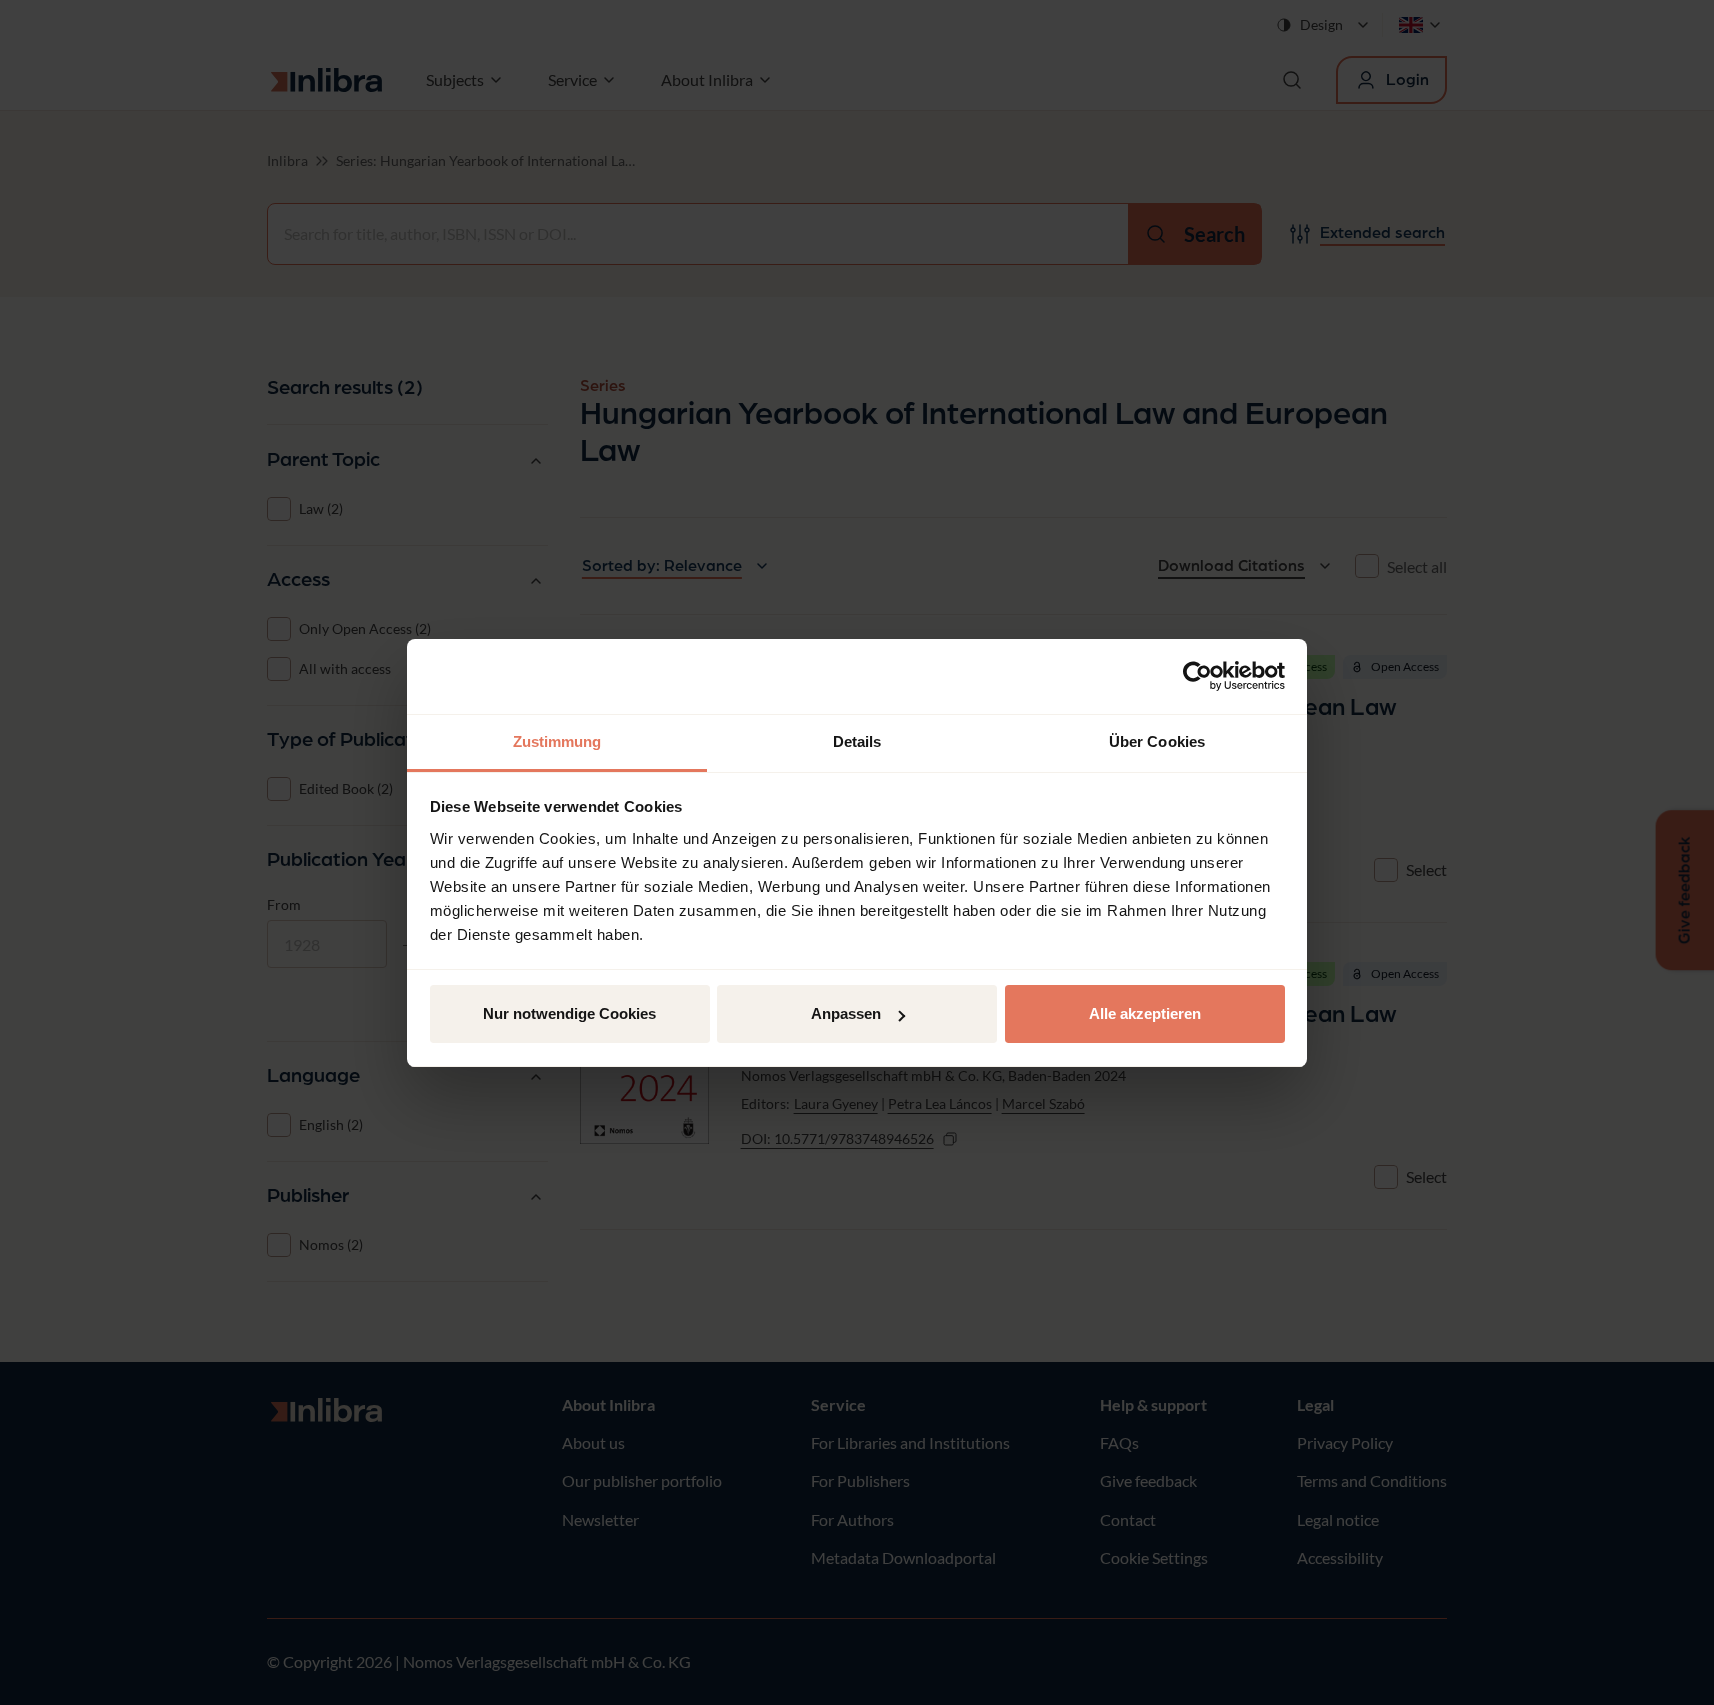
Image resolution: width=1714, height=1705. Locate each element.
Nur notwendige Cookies (569, 1013)
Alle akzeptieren (1145, 1013)
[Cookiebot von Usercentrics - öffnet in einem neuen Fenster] (1197, 676)
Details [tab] (857, 741)
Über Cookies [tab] (1157, 741)
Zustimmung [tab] (557, 741)
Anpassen (846, 1013)
